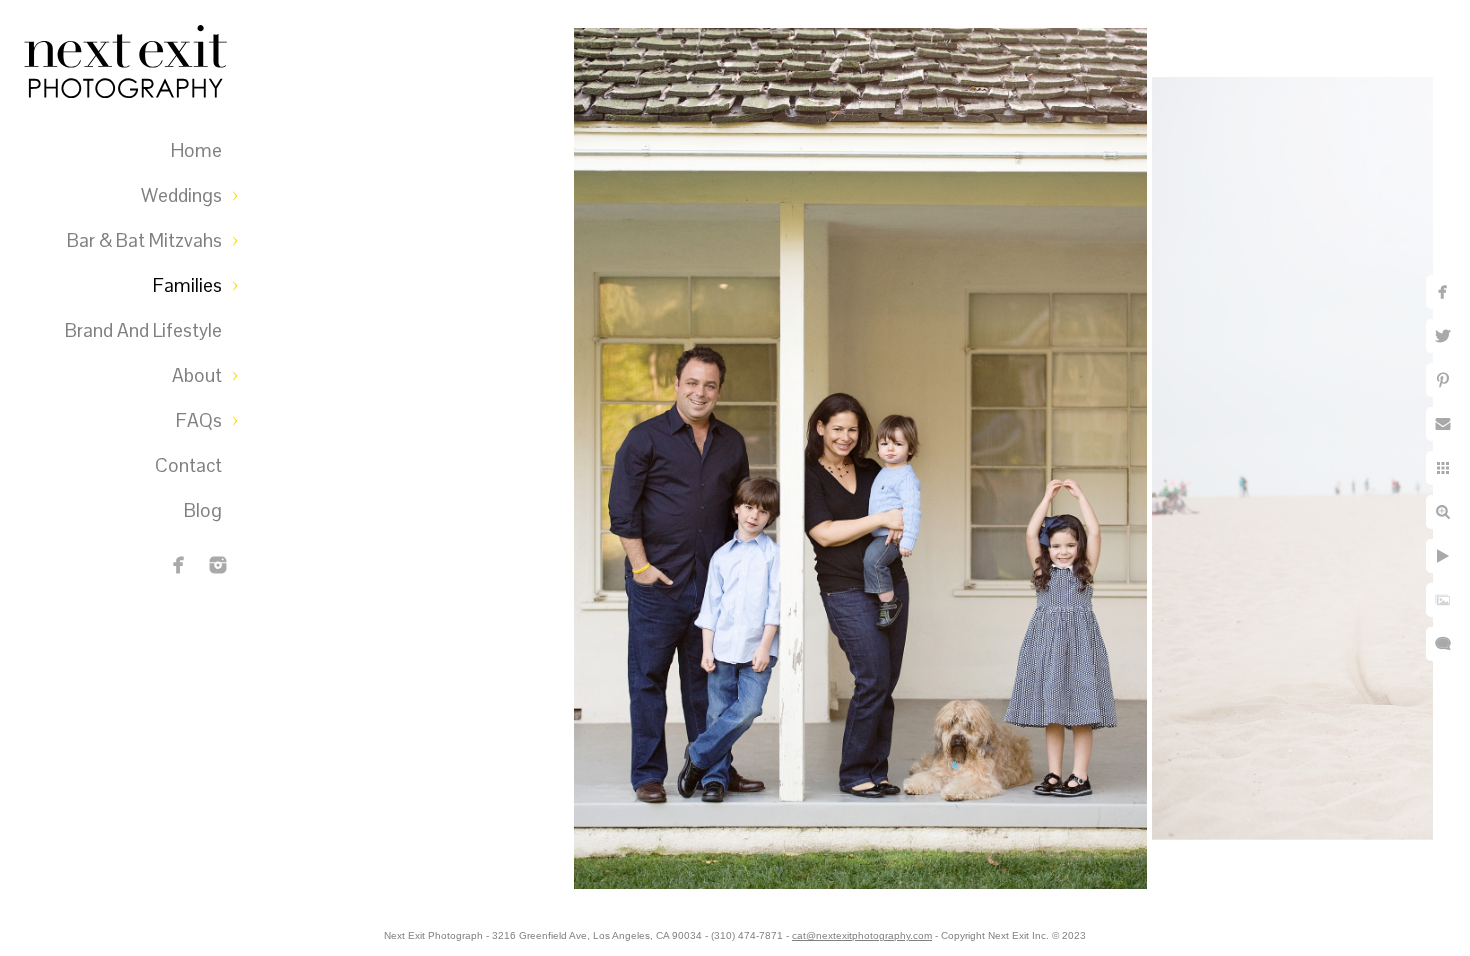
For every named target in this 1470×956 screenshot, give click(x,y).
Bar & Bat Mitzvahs (144, 240)
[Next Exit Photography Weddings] (218, 565)
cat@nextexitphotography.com (862, 935)
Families (187, 285)
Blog (203, 510)
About (197, 375)
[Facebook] (179, 565)
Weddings (181, 195)
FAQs (199, 420)
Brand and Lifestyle (143, 330)
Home (196, 150)
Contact (188, 465)
